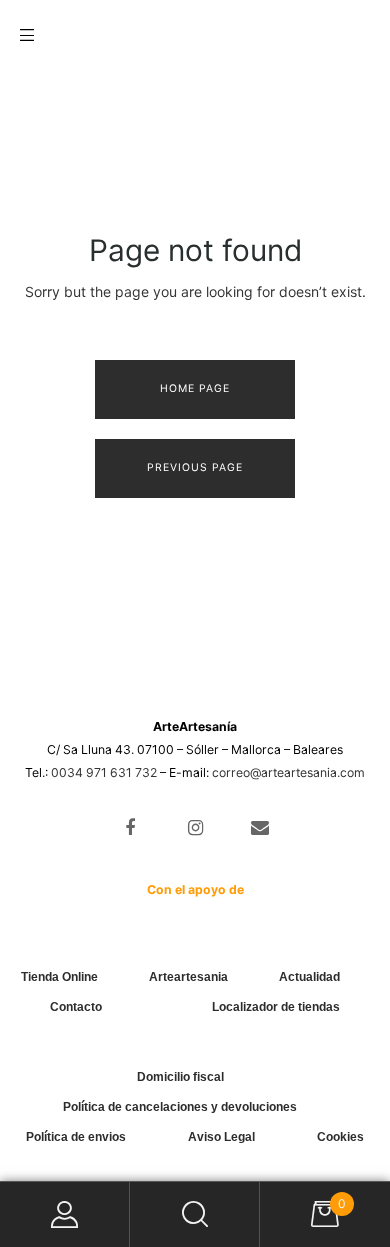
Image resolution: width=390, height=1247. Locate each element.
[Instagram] (195, 828)
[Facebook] (130, 828)
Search (195, 1214)
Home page (195, 388)
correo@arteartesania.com (288, 772)
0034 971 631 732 (104, 772)
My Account (65, 1214)
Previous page (195, 467)
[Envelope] (259, 828)
